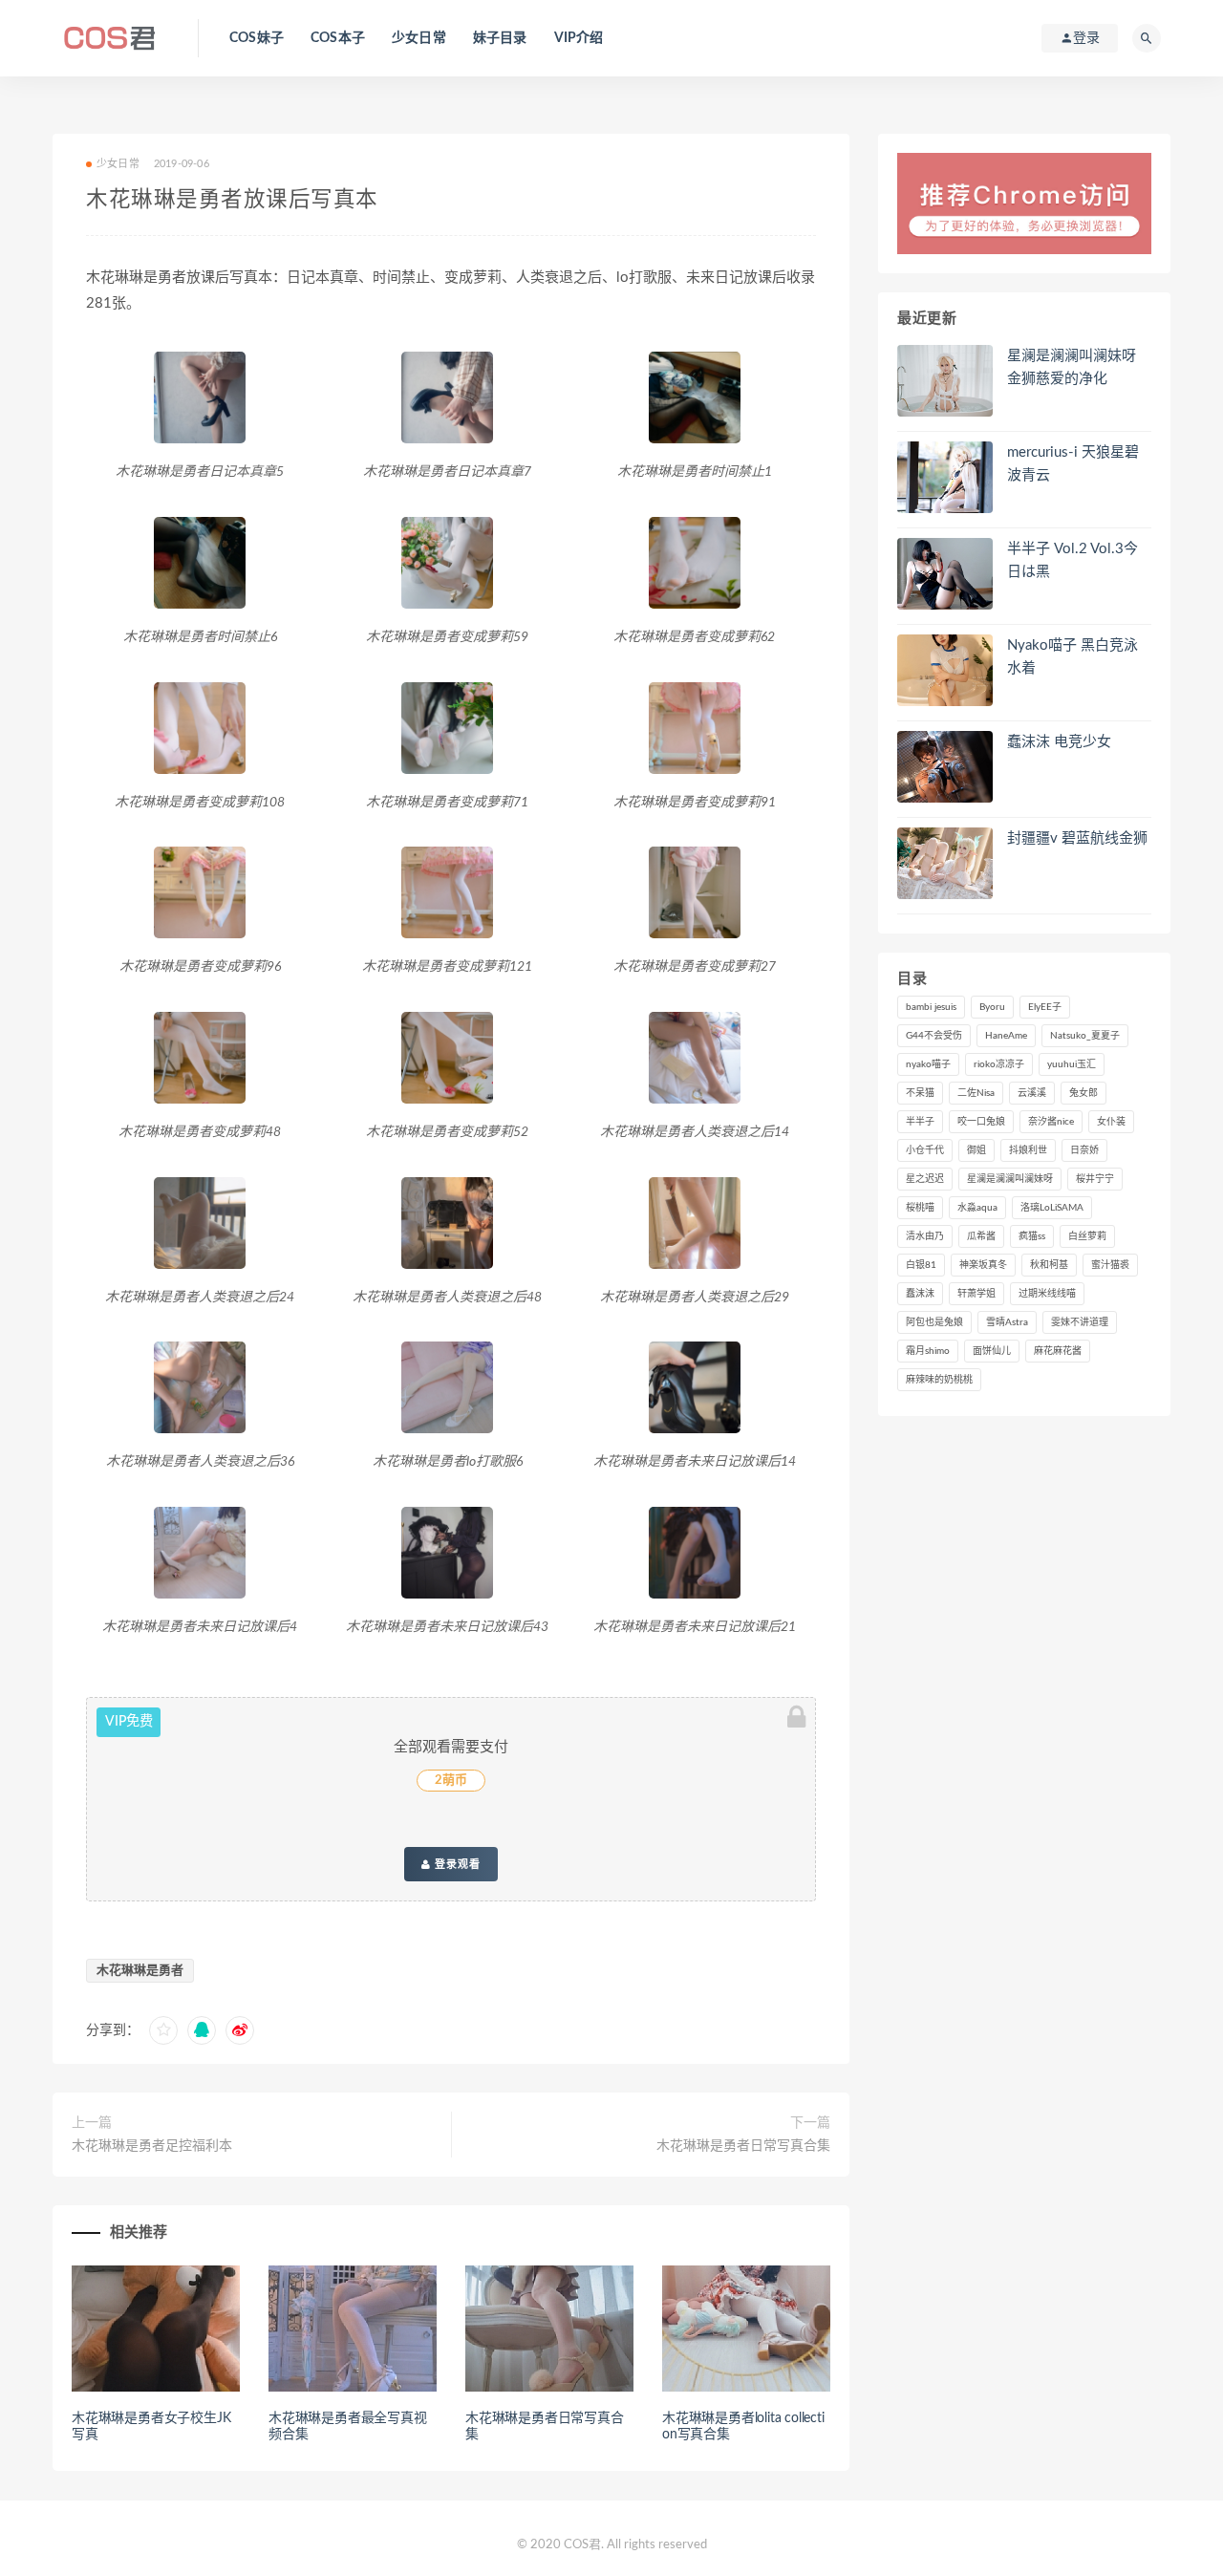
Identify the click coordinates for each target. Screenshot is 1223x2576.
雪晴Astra (1007, 1322)
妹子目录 (500, 38)
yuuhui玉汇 (1072, 1064)
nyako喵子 (928, 1064)
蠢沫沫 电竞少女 (1059, 742)
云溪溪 (1032, 1093)
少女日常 (419, 38)
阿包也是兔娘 (934, 1322)
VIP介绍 (579, 38)
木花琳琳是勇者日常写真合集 (743, 2146)
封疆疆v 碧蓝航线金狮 (1077, 838)
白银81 (921, 1265)
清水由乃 (925, 1236)
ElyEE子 (1045, 1007)
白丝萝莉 (1087, 1236)
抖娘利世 (1028, 1150)
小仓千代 (925, 1150)
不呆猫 (920, 1093)
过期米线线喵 (1047, 1294)
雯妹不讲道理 (1080, 1322)
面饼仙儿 (992, 1351)
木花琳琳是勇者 (140, 1971)
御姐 (976, 1150)
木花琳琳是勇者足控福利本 (152, 2146)
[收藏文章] (163, 2030)
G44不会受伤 (934, 1036)
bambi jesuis (931, 1007)
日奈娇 (1084, 1150)
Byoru (992, 1007)
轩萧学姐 (976, 1294)
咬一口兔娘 (981, 1122)
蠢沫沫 (920, 1294)
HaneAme (1006, 1036)
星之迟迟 (925, 1179)
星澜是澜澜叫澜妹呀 (1010, 1179)
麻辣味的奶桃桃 (939, 1380)
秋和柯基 (1049, 1265)
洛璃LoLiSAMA (1052, 1208)
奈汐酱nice (1051, 1122)
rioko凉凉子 (999, 1064)
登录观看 (456, 1864)
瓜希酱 (981, 1236)
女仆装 (1111, 1122)
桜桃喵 (920, 1208)
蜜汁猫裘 (1110, 1265)
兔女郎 (1084, 1093)
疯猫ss (1032, 1236)
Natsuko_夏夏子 (1085, 1036)
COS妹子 (257, 38)
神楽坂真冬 (983, 1265)
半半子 (920, 1122)
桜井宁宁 (1095, 1179)
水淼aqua (977, 1208)
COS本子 (338, 38)
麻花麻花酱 (1058, 1351)
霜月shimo (928, 1351)
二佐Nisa (976, 1093)
